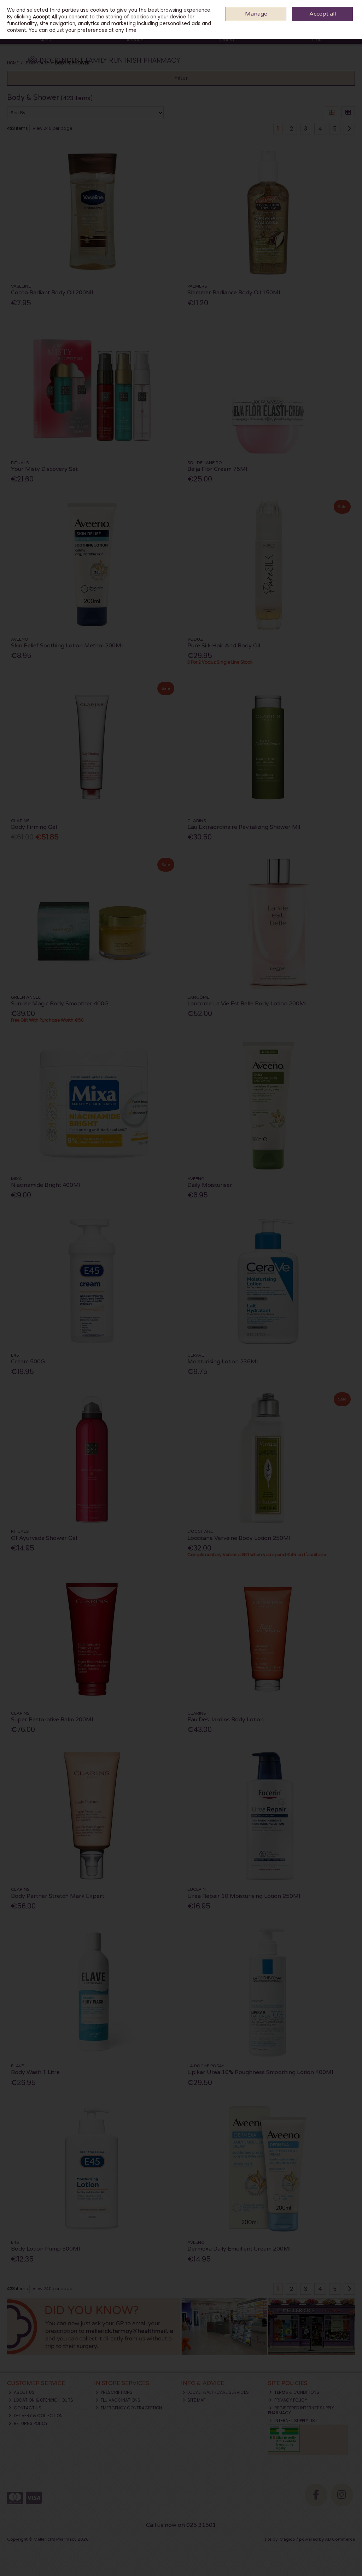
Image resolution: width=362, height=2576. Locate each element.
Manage (256, 14)
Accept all (323, 14)
